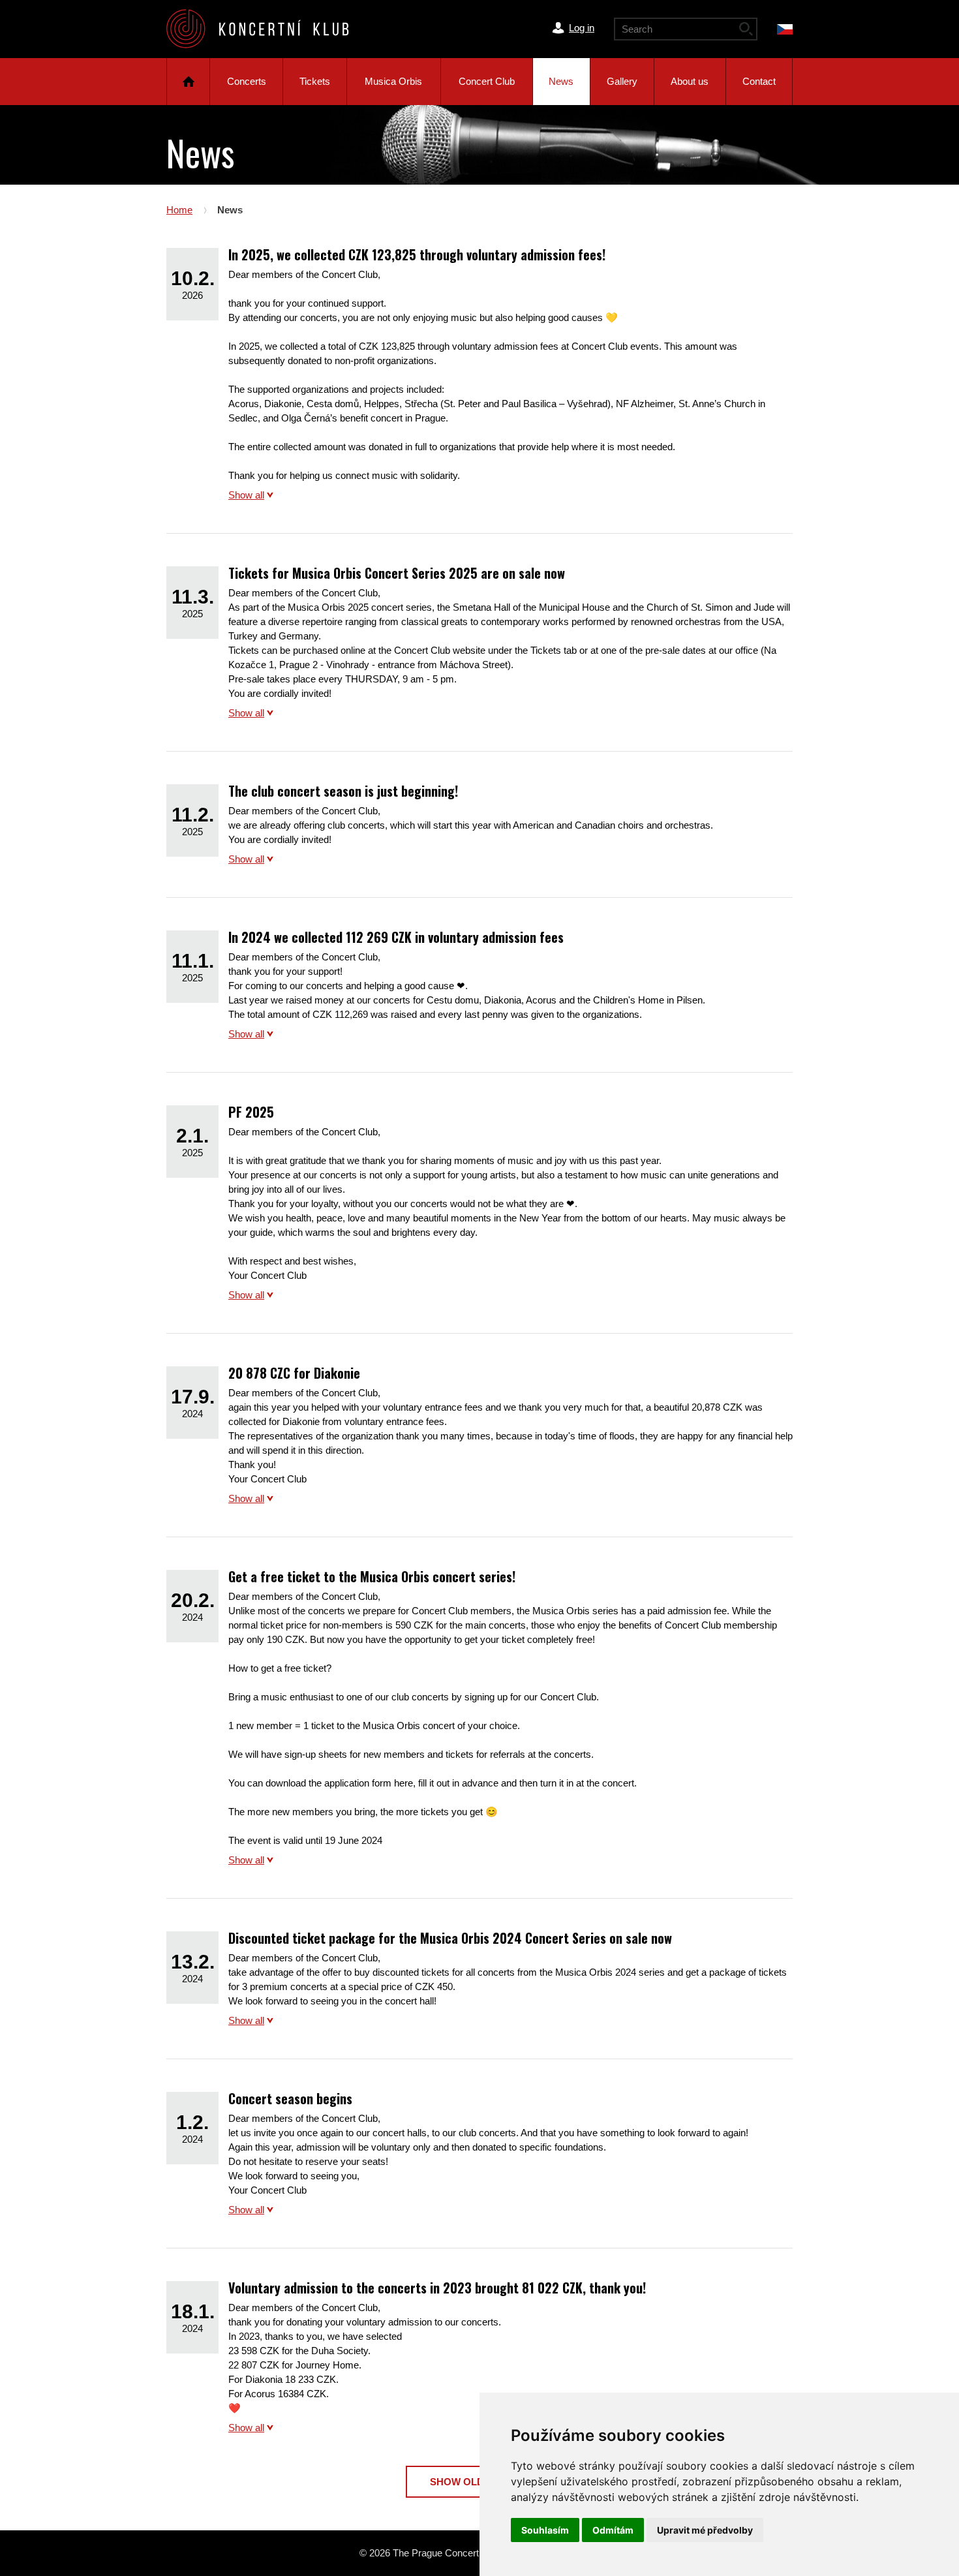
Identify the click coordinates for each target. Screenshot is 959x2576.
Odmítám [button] (613, 2530)
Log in (582, 28)
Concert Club (487, 81)
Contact (759, 81)
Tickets (315, 81)
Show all (246, 495)
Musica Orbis (393, 81)
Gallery (622, 81)
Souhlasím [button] (545, 2530)
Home (188, 82)
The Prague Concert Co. (268, 29)
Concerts (247, 81)
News (561, 81)
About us (690, 81)
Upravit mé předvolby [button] (705, 2530)
